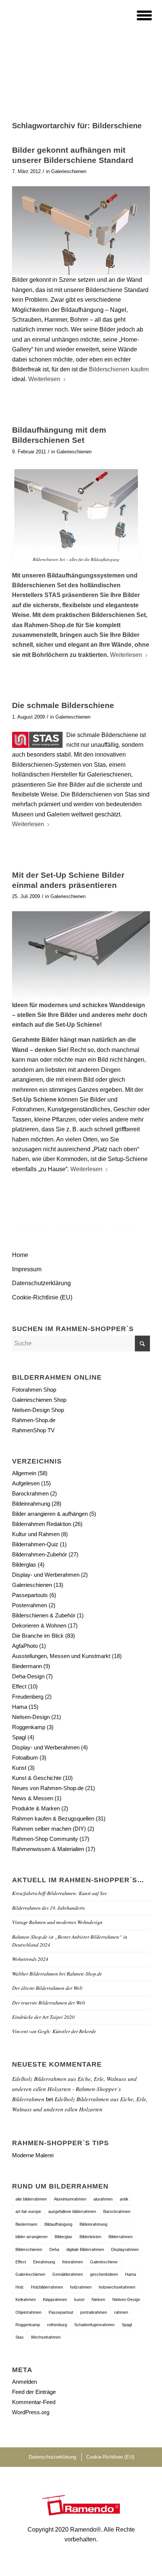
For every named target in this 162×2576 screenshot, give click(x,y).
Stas (20, 2337)
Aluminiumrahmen (70, 2199)
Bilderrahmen (121, 2237)
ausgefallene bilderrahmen (72, 2211)
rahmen (121, 2312)
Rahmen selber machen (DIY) (49, 1829)
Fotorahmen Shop (34, 1390)
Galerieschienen (69, 171)
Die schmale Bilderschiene (63, 705)
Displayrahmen (125, 2249)
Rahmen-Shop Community (45, 1839)
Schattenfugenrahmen (94, 2325)
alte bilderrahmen (31, 2199)
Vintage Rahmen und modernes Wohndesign (57, 1922)
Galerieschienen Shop (39, 1400)
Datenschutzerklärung (41, 1283)
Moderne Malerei (33, 2155)
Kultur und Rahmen (36, 1534)
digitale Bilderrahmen (85, 2249)
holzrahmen (81, 2287)
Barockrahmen (30, 1493)
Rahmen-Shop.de (34, 1420)
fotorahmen (73, 2262)
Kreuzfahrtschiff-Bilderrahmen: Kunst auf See (60, 1893)
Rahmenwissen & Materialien (48, 1849)
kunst (79, 2299)
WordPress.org (31, 2412)
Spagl (19, 1737)
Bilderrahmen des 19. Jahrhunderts (48, 1908)
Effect (19, 1686)
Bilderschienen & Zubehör (44, 1615)
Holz (20, 2287)
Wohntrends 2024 (30, 1959)
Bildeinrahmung (31, 1504)
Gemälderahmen (68, 2274)
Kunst (19, 1768)
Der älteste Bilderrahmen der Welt (47, 1988)
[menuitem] (140, 15)
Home (20, 1255)
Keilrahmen (26, 2299)
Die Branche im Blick (38, 1636)
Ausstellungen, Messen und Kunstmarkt (61, 1656)
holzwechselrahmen (117, 2287)
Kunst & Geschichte (37, 1778)
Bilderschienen (29, 2249)
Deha (54, 2249)
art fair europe (28, 2211)
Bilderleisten (90, 2237)
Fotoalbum (25, 1758)
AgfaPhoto (25, 1646)
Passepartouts (30, 1595)
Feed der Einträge (34, 2392)
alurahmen (103, 2199)
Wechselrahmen (46, 2337)
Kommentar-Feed (34, 2402)
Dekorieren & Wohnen (39, 1625)
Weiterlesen (44, 379)
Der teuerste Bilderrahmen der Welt (49, 2002)
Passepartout (61, 2312)
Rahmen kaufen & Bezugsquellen (53, 1818)
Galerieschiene (104, 2262)
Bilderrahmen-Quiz (35, 1544)
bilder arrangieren (31, 2237)
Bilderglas (24, 1565)
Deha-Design (28, 1676)
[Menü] (140, 15)
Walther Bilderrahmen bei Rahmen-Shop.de (57, 1973)
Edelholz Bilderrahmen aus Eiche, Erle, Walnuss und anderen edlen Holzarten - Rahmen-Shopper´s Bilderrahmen (74, 2089)
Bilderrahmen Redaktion (42, 1524)
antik (124, 2199)
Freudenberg (28, 1697)
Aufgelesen (26, 1483)
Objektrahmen (28, 2312)
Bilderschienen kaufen (119, 369)
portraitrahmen (94, 2312)
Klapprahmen (55, 2299)
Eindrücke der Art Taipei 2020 (43, 2017)
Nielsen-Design (31, 1717)
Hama (20, 1707)
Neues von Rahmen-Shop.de (48, 1788)
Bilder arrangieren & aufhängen (50, 1514)
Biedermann (27, 1666)
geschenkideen (104, 2274)
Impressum (27, 1269)
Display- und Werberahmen (46, 1575)
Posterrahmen (30, 1605)
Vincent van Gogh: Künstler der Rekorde (54, 2031)
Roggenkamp (29, 1727)
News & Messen (33, 1798)
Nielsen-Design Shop (38, 1410)
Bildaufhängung (58, 2224)
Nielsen (98, 2299)
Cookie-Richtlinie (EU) (42, 1297)
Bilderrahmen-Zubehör (40, 1554)
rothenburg (57, 2325)
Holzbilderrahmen (47, 2287)
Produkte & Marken (36, 1808)
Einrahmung (44, 2262)
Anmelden (24, 2382)
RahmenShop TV (33, 1430)
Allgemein (24, 1473)
